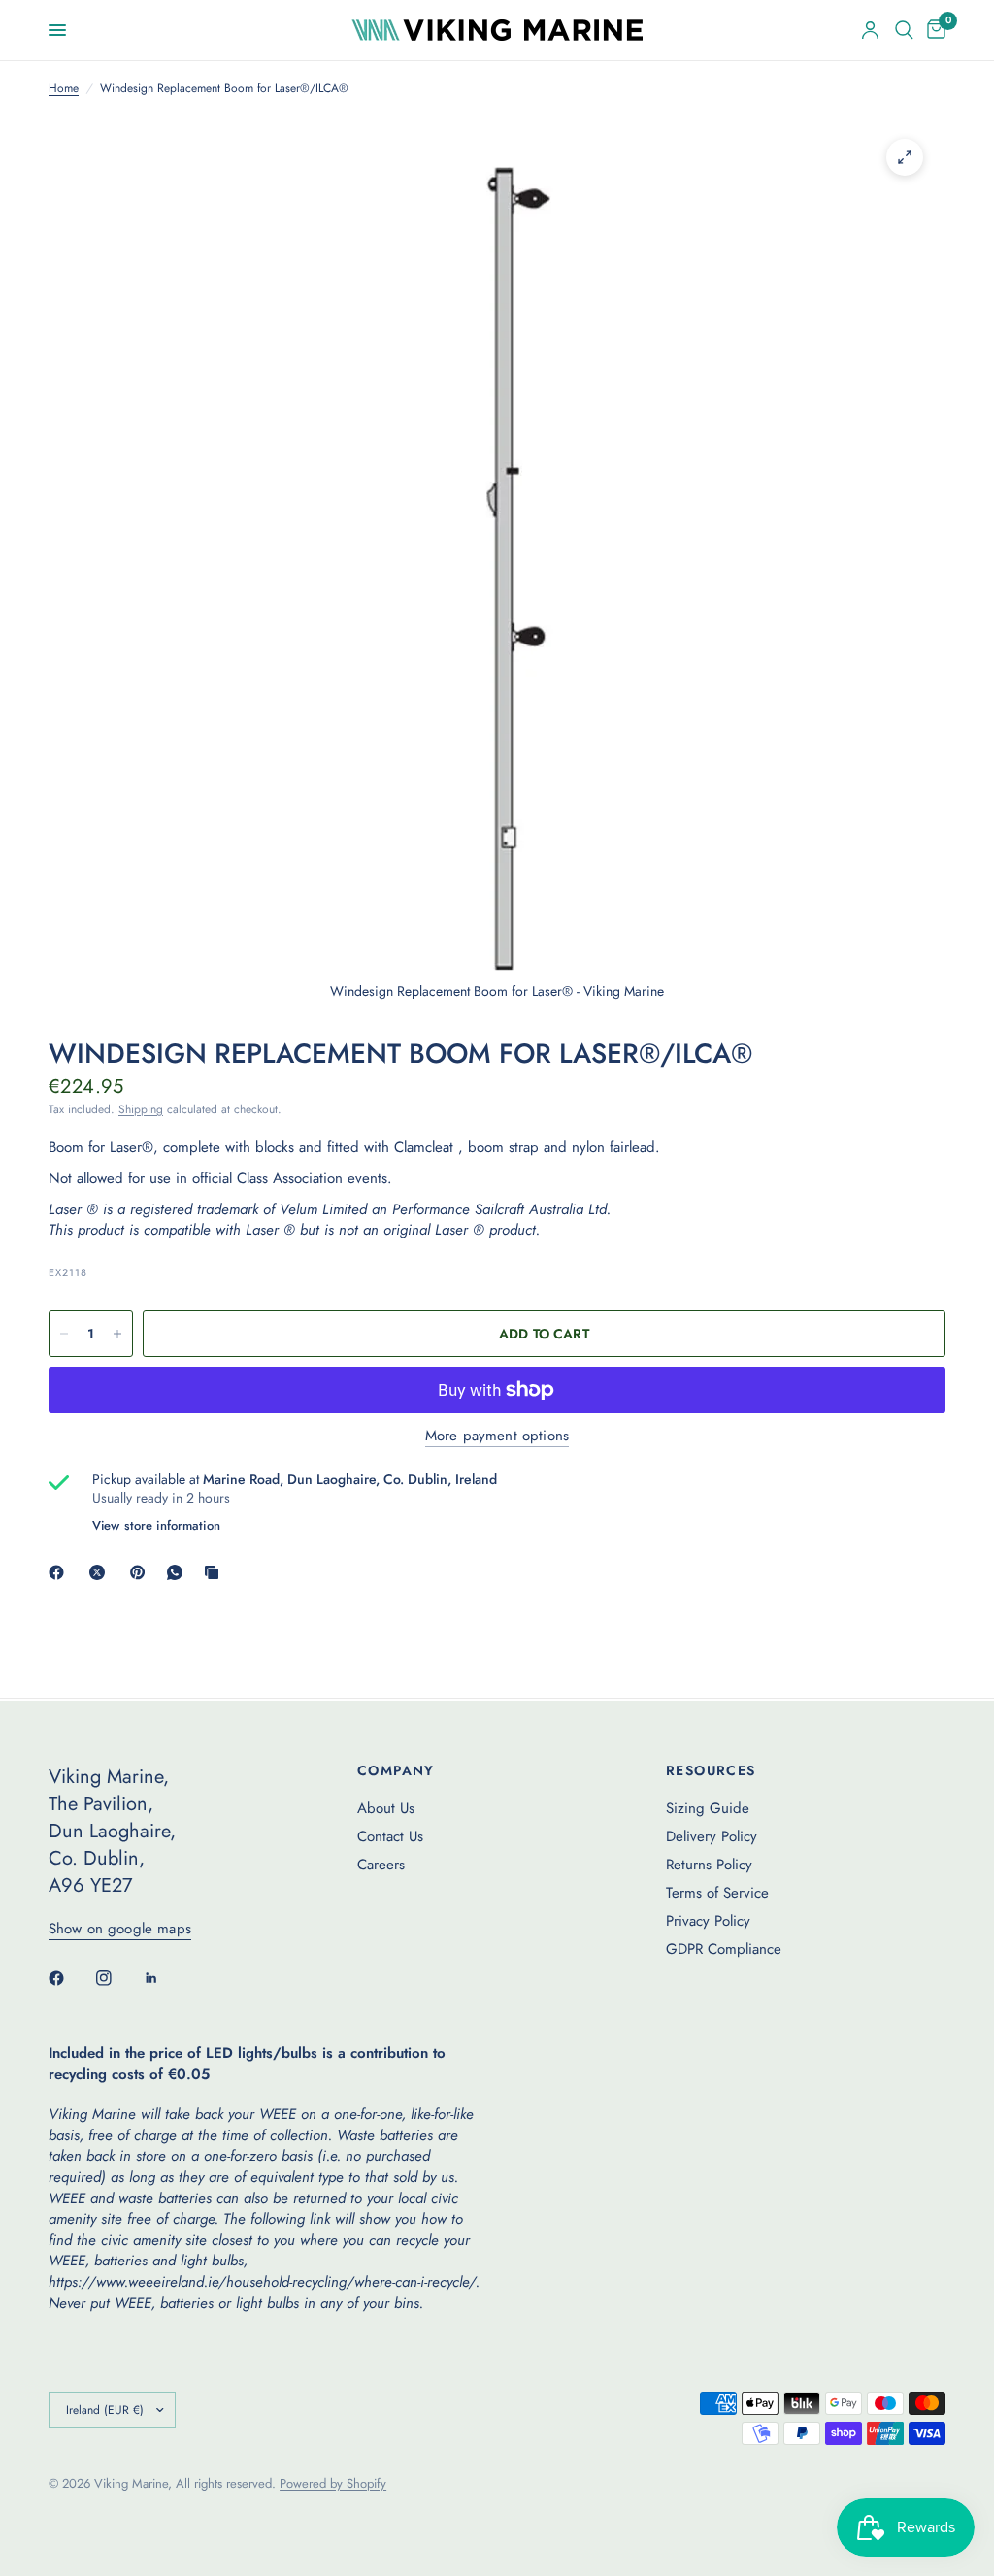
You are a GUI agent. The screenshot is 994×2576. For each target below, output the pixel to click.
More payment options (497, 1436)
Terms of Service (717, 1893)
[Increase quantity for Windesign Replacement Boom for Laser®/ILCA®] (117, 1334)
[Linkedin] (165, 1978)
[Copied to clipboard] (215, 1572)
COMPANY (396, 1770)
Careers (381, 1865)
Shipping (141, 1109)
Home (64, 89)
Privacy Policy (708, 1921)
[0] (933, 30)
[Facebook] (60, 1572)
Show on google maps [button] (120, 1929)
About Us (386, 1808)
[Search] (904, 30)
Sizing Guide (708, 1808)
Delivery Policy (712, 1836)
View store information (156, 1525)
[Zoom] (905, 157)
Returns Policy (709, 1865)
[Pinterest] (142, 1572)
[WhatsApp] (179, 1572)
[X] (101, 1572)
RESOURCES (711, 1770)
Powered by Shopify (333, 2483)
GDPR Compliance (724, 1949)
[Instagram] (117, 1978)
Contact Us (390, 1836)
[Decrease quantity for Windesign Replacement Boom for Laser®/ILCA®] (64, 1334)
